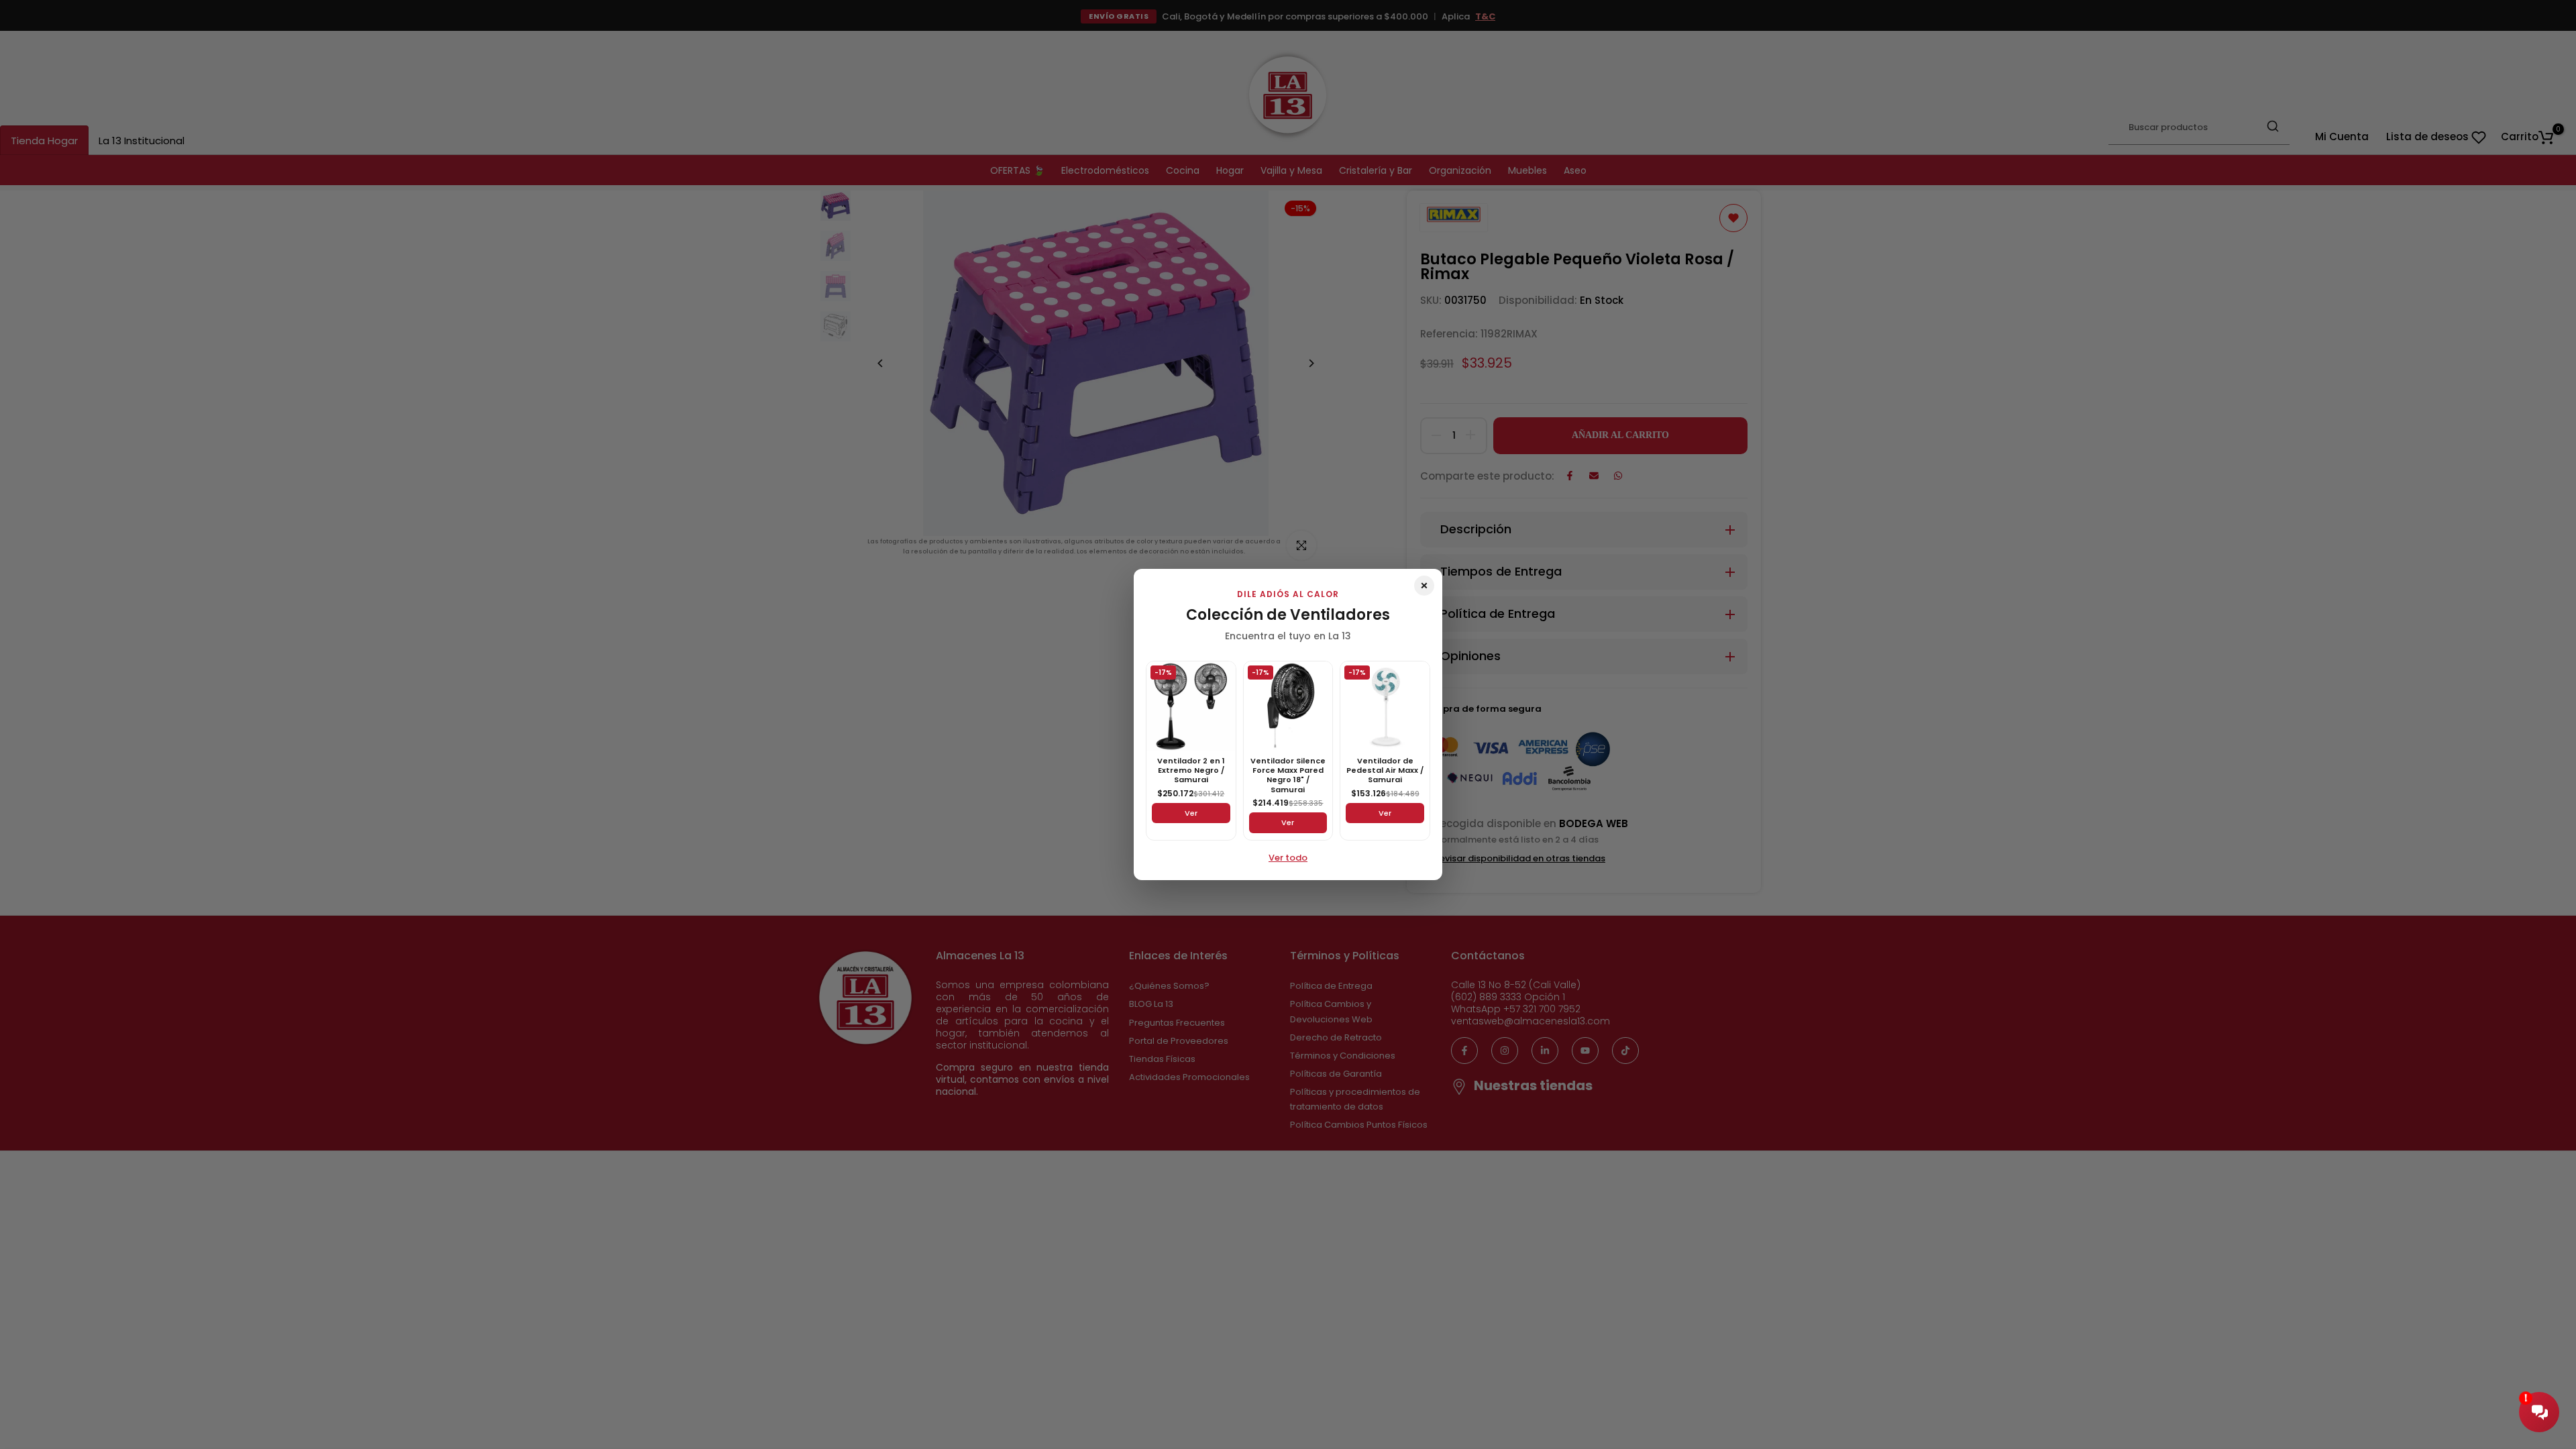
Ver (1191, 813)
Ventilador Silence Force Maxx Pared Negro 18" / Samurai (1288, 775)
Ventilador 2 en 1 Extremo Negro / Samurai (1191, 770)
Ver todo (1288, 858)
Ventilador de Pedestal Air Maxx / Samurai (1385, 770)
